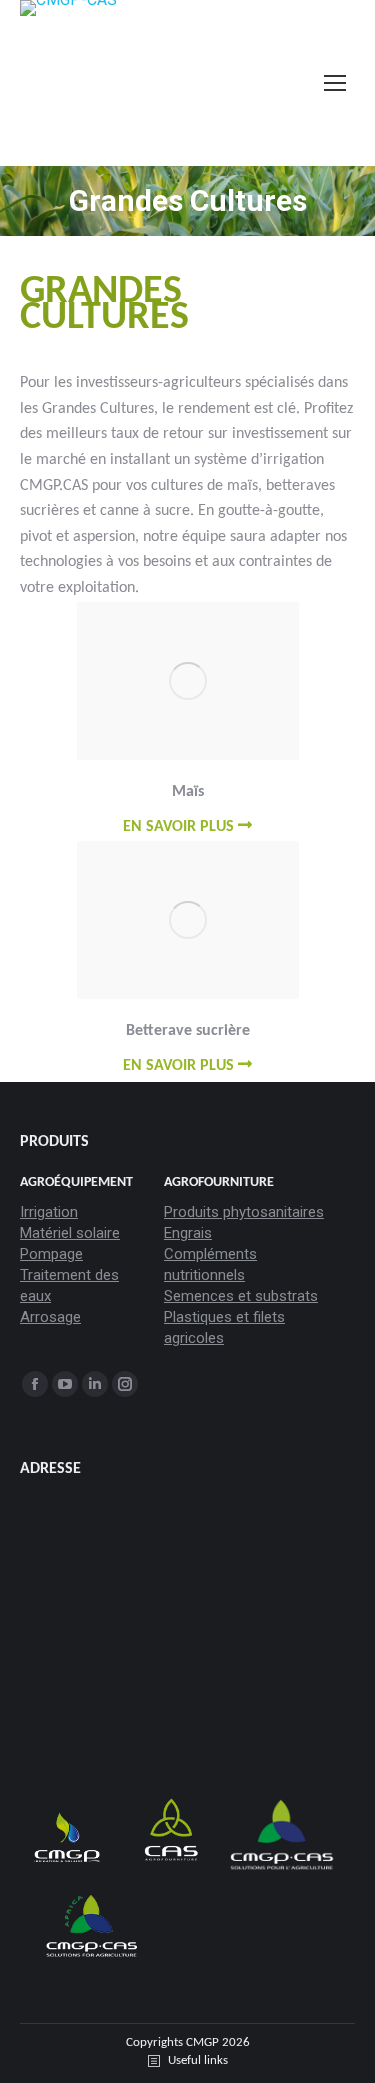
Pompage (51, 1254)
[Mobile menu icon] (335, 83)
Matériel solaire (70, 1233)
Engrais (188, 1233)
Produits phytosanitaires (244, 1212)
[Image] (188, 681)
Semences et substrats (241, 1296)
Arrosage (50, 1317)
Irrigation (49, 1212)
